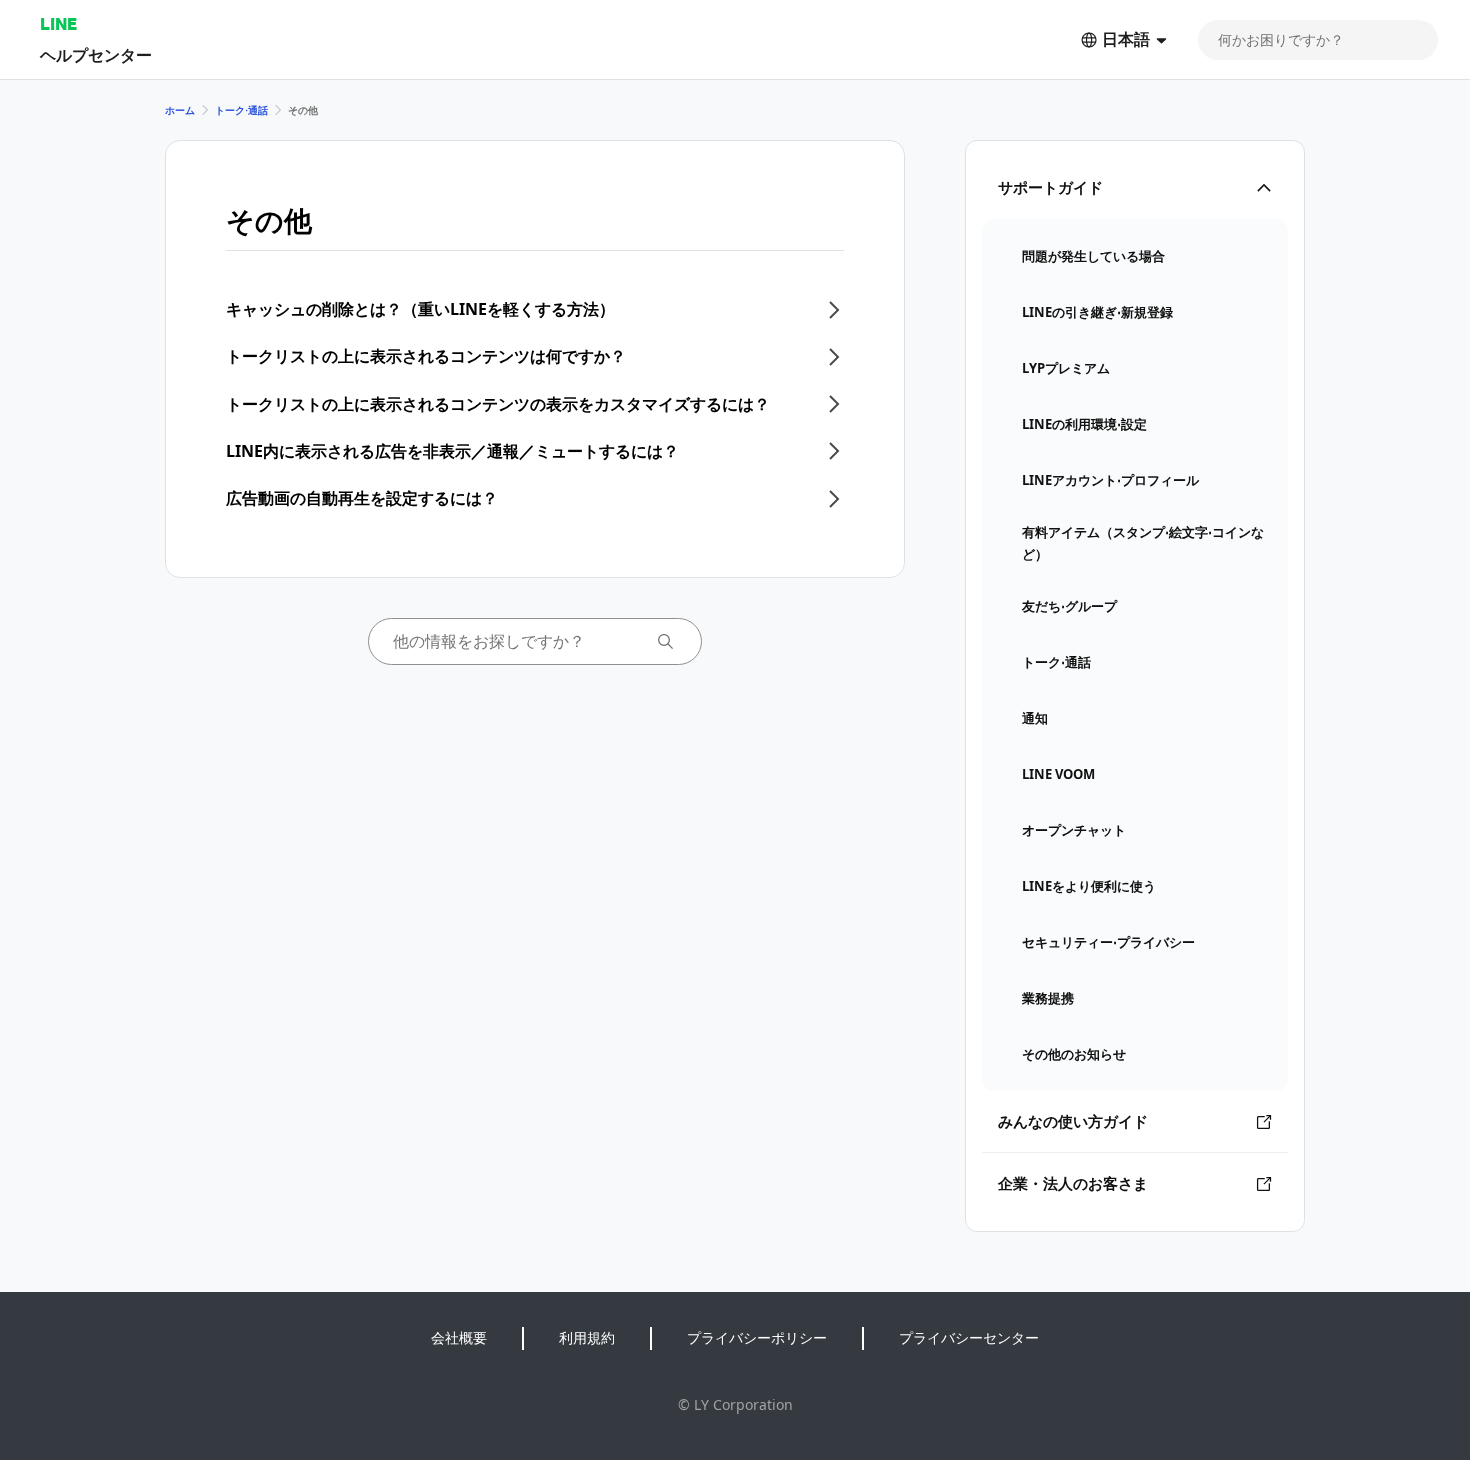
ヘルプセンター (96, 54)
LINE (58, 23)
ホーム (180, 110)
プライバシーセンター (969, 1337)
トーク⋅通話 (241, 110)
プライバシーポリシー (757, 1337)
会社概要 (459, 1337)
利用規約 (587, 1337)
